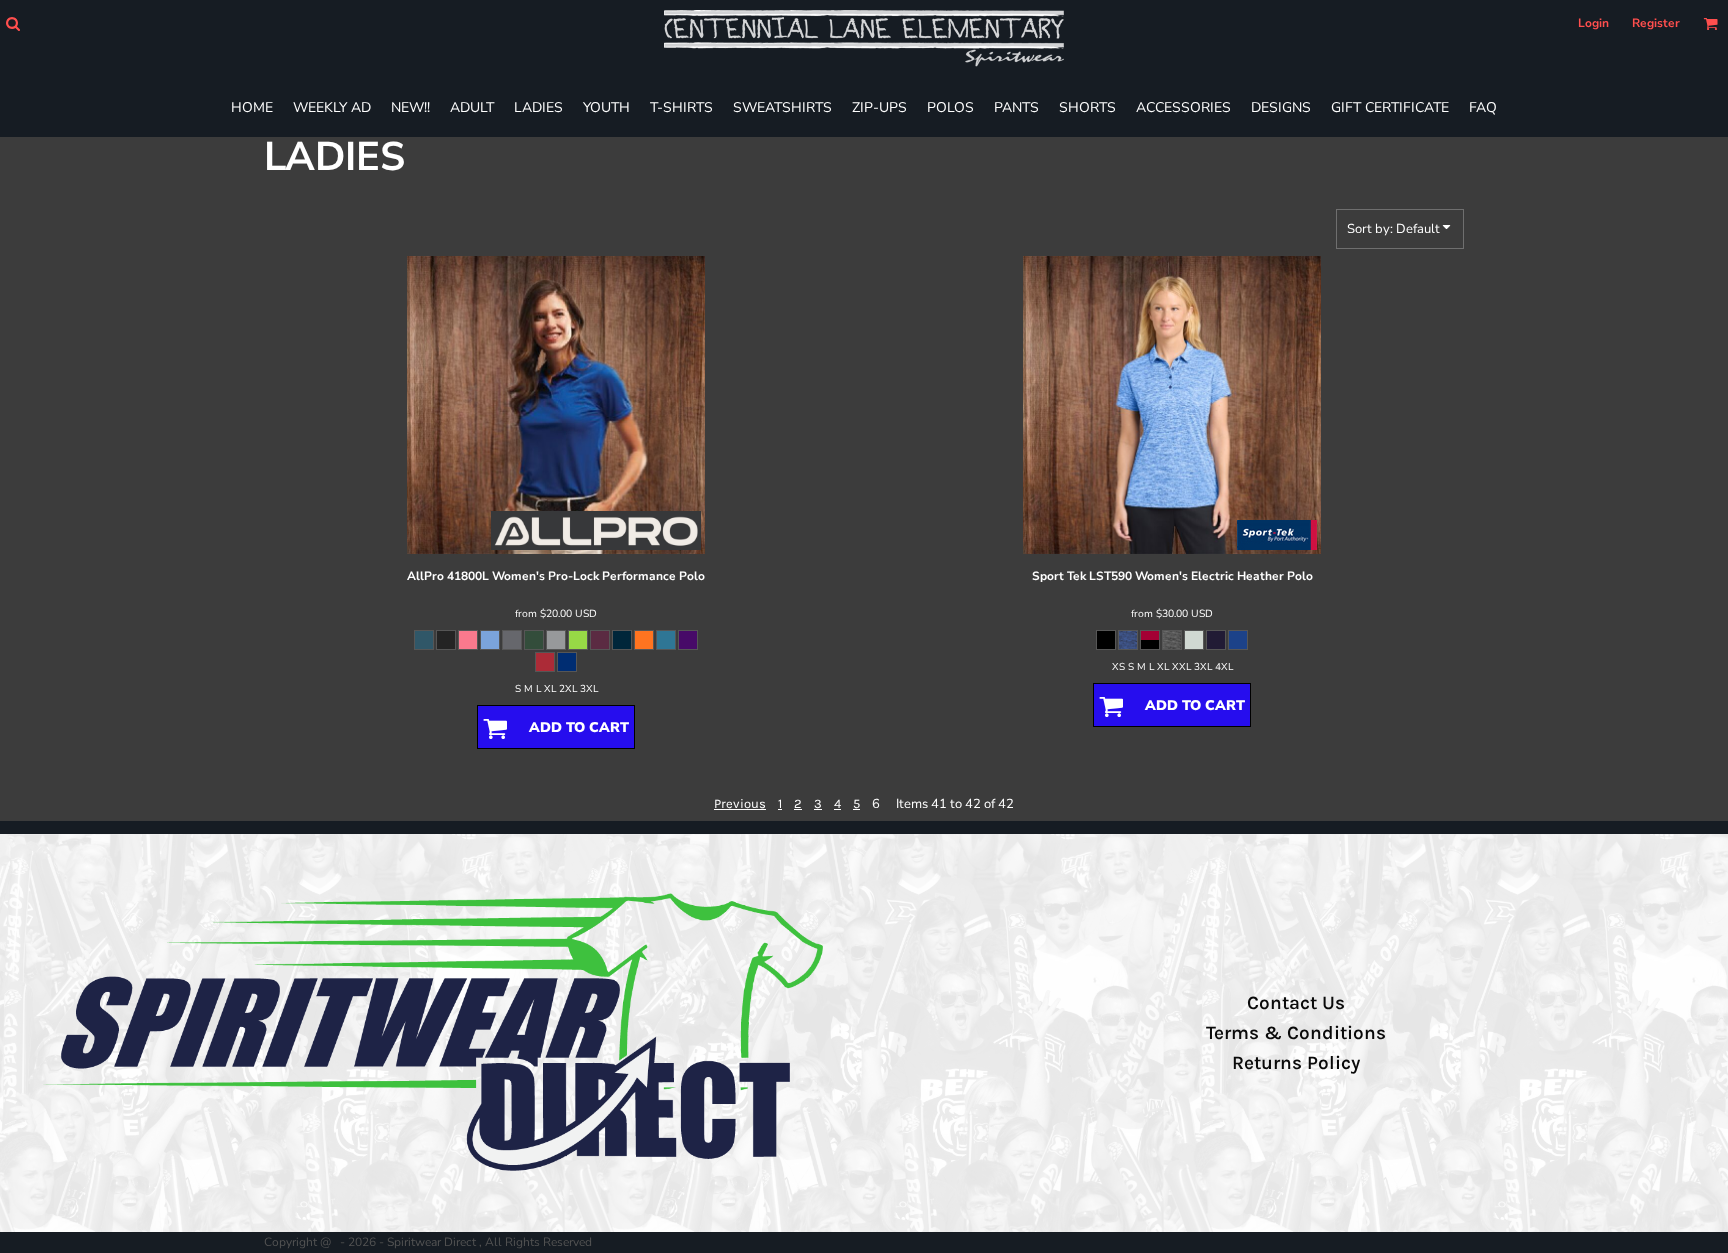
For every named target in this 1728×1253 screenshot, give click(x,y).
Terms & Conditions (1296, 1033)
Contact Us (1296, 1003)
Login (1593, 23)
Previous (740, 803)
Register (1656, 23)
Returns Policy (1296, 1063)
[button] (12, 23)
